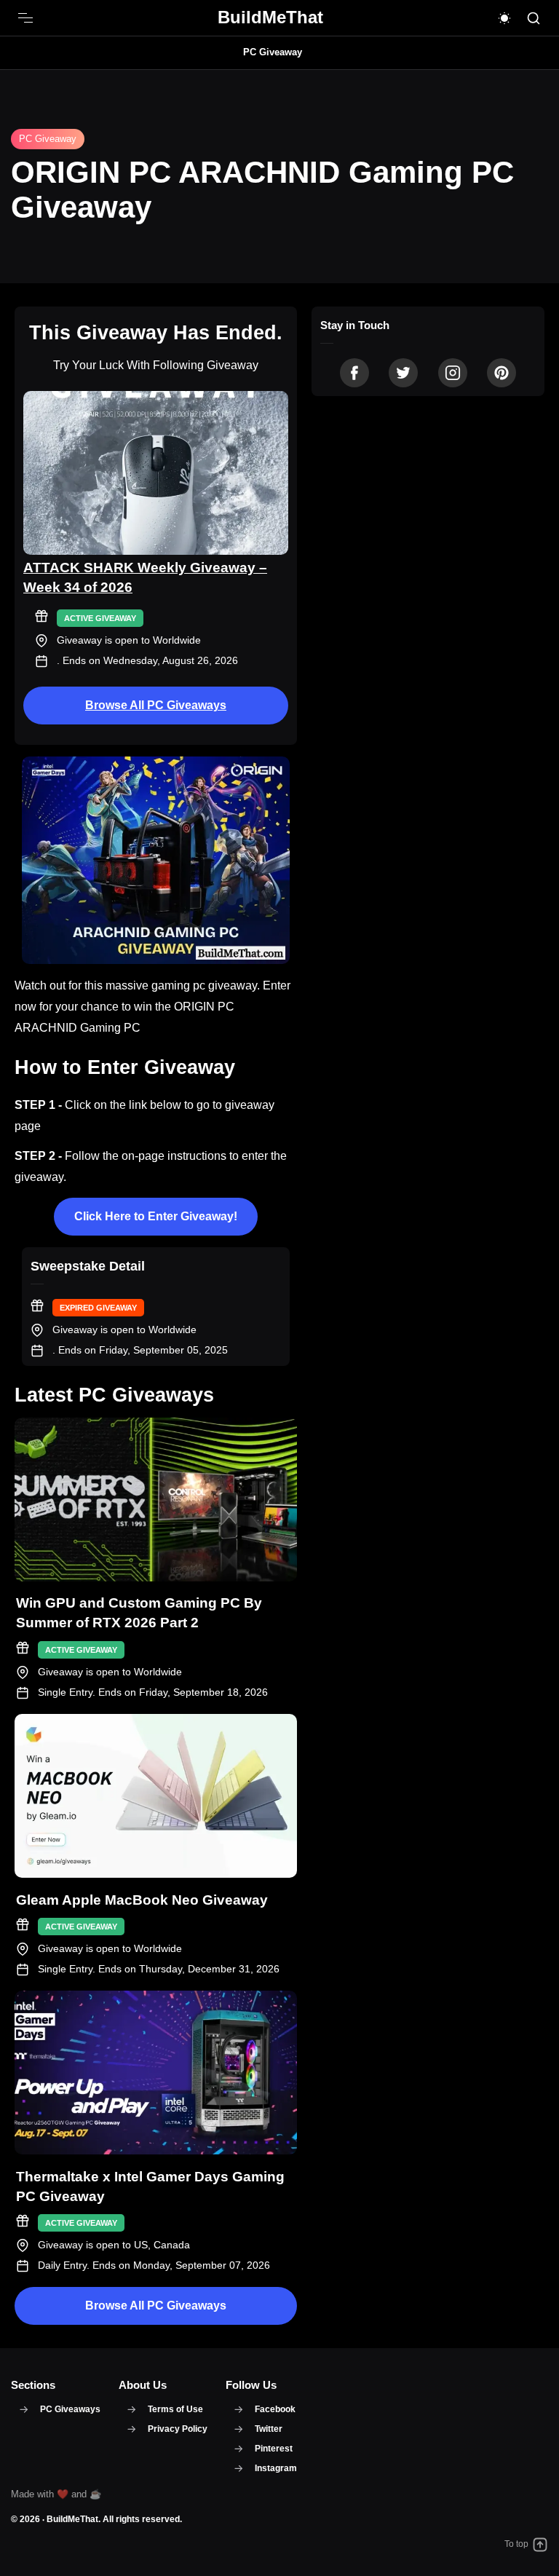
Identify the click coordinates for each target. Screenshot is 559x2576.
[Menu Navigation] (25, 18)
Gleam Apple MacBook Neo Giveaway (142, 1900)
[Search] (534, 18)
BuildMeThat (72, 2519)
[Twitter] (403, 373)
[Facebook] (354, 373)
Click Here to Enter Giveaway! (156, 1216)
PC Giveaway (273, 52)
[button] (504, 18)
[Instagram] (453, 373)
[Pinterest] (501, 373)
